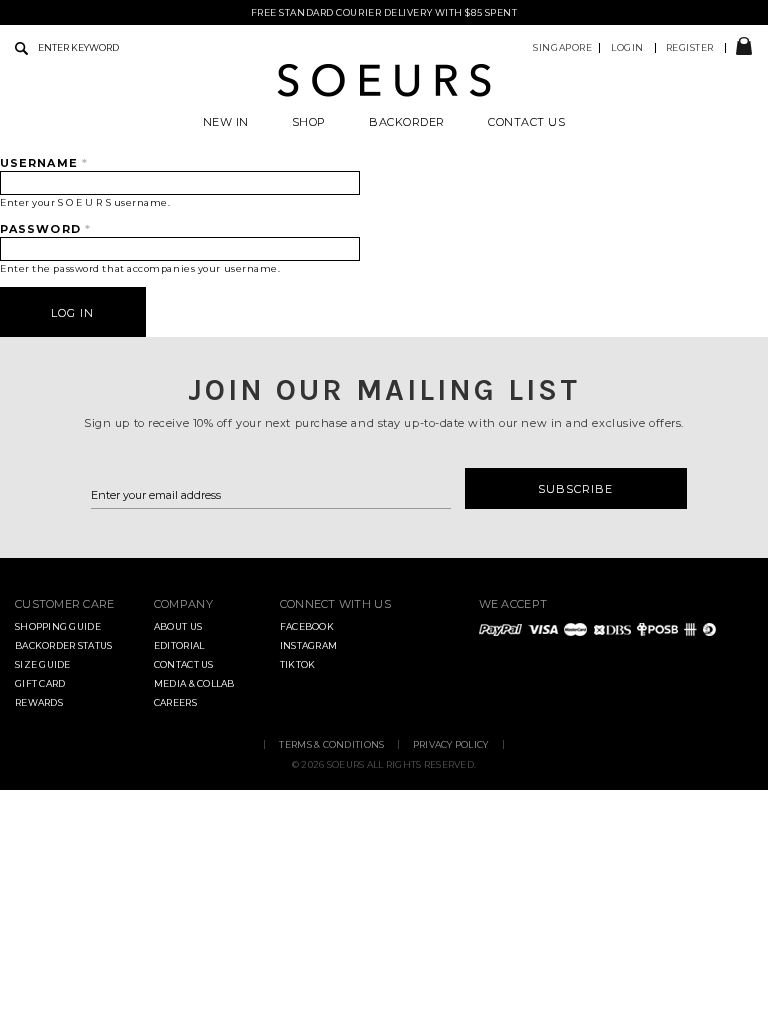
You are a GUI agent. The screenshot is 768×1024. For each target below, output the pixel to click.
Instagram (308, 645)
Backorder (407, 122)
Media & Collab (194, 683)
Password (45, 229)
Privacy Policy (451, 744)
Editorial (179, 645)
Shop (309, 122)
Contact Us (527, 122)
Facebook (307, 626)
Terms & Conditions (331, 744)
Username (44, 163)
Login (627, 47)
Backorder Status (63, 645)
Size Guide (43, 664)
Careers (175, 702)
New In (226, 122)
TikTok (298, 664)
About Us (178, 626)
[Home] (384, 94)
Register (690, 47)
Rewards (39, 702)
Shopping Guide (58, 626)
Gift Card (40, 683)
